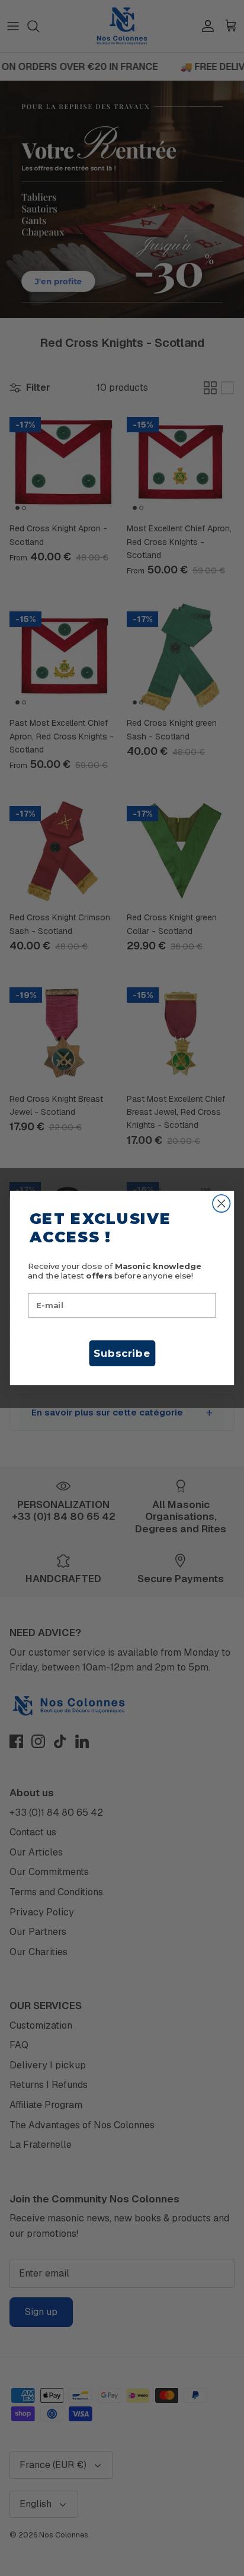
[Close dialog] (221, 1203)
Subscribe (122, 1353)
